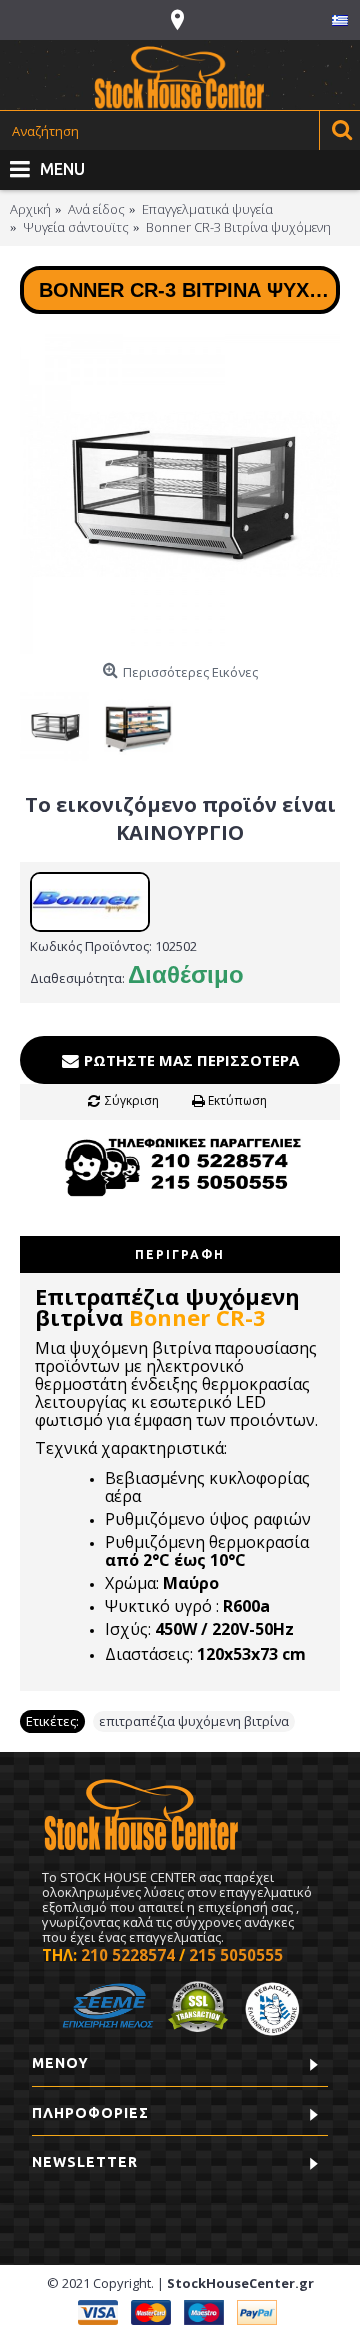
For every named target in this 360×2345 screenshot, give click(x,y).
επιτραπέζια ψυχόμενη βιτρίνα (194, 1721)
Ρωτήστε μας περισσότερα (189, 1060)
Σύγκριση (132, 1100)
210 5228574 (128, 1955)
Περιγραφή (180, 1254)
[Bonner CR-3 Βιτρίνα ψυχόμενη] (180, 494)
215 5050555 (236, 1955)
